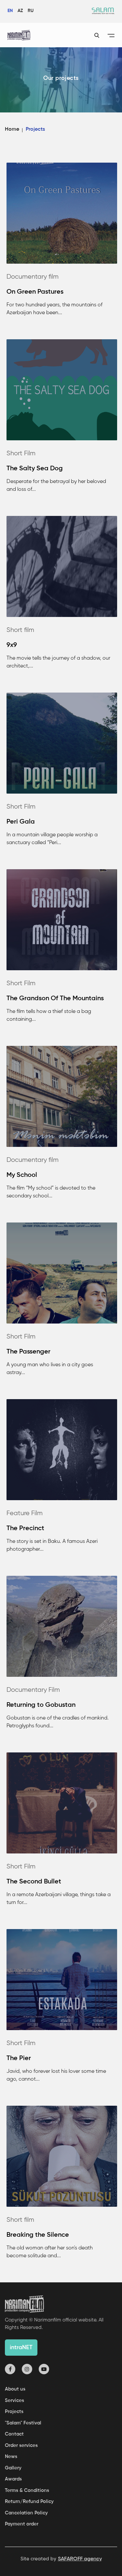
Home (12, 129)
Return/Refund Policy (29, 2502)
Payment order (22, 2524)
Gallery (13, 2468)
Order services (21, 2445)
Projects (14, 2412)
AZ (20, 11)
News (11, 2457)
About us (15, 2389)
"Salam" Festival (23, 2423)
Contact (14, 2434)
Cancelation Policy (26, 2513)
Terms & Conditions (27, 2490)
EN (10, 11)
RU (31, 11)
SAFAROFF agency (80, 2559)
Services (14, 2400)
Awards (13, 2479)
